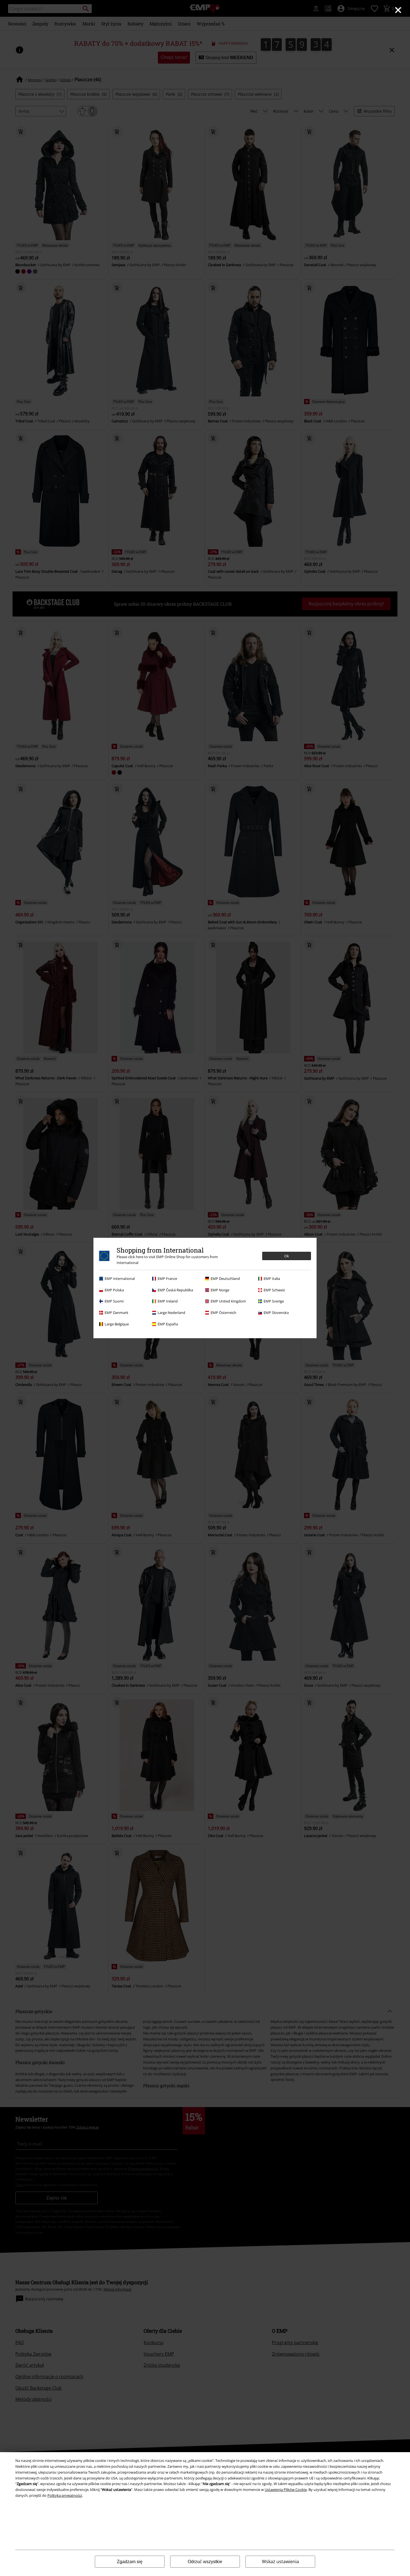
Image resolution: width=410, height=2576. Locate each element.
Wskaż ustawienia (280, 2561)
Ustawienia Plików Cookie (286, 2490)
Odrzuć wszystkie (205, 2562)
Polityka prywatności (65, 2495)
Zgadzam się (130, 2562)
